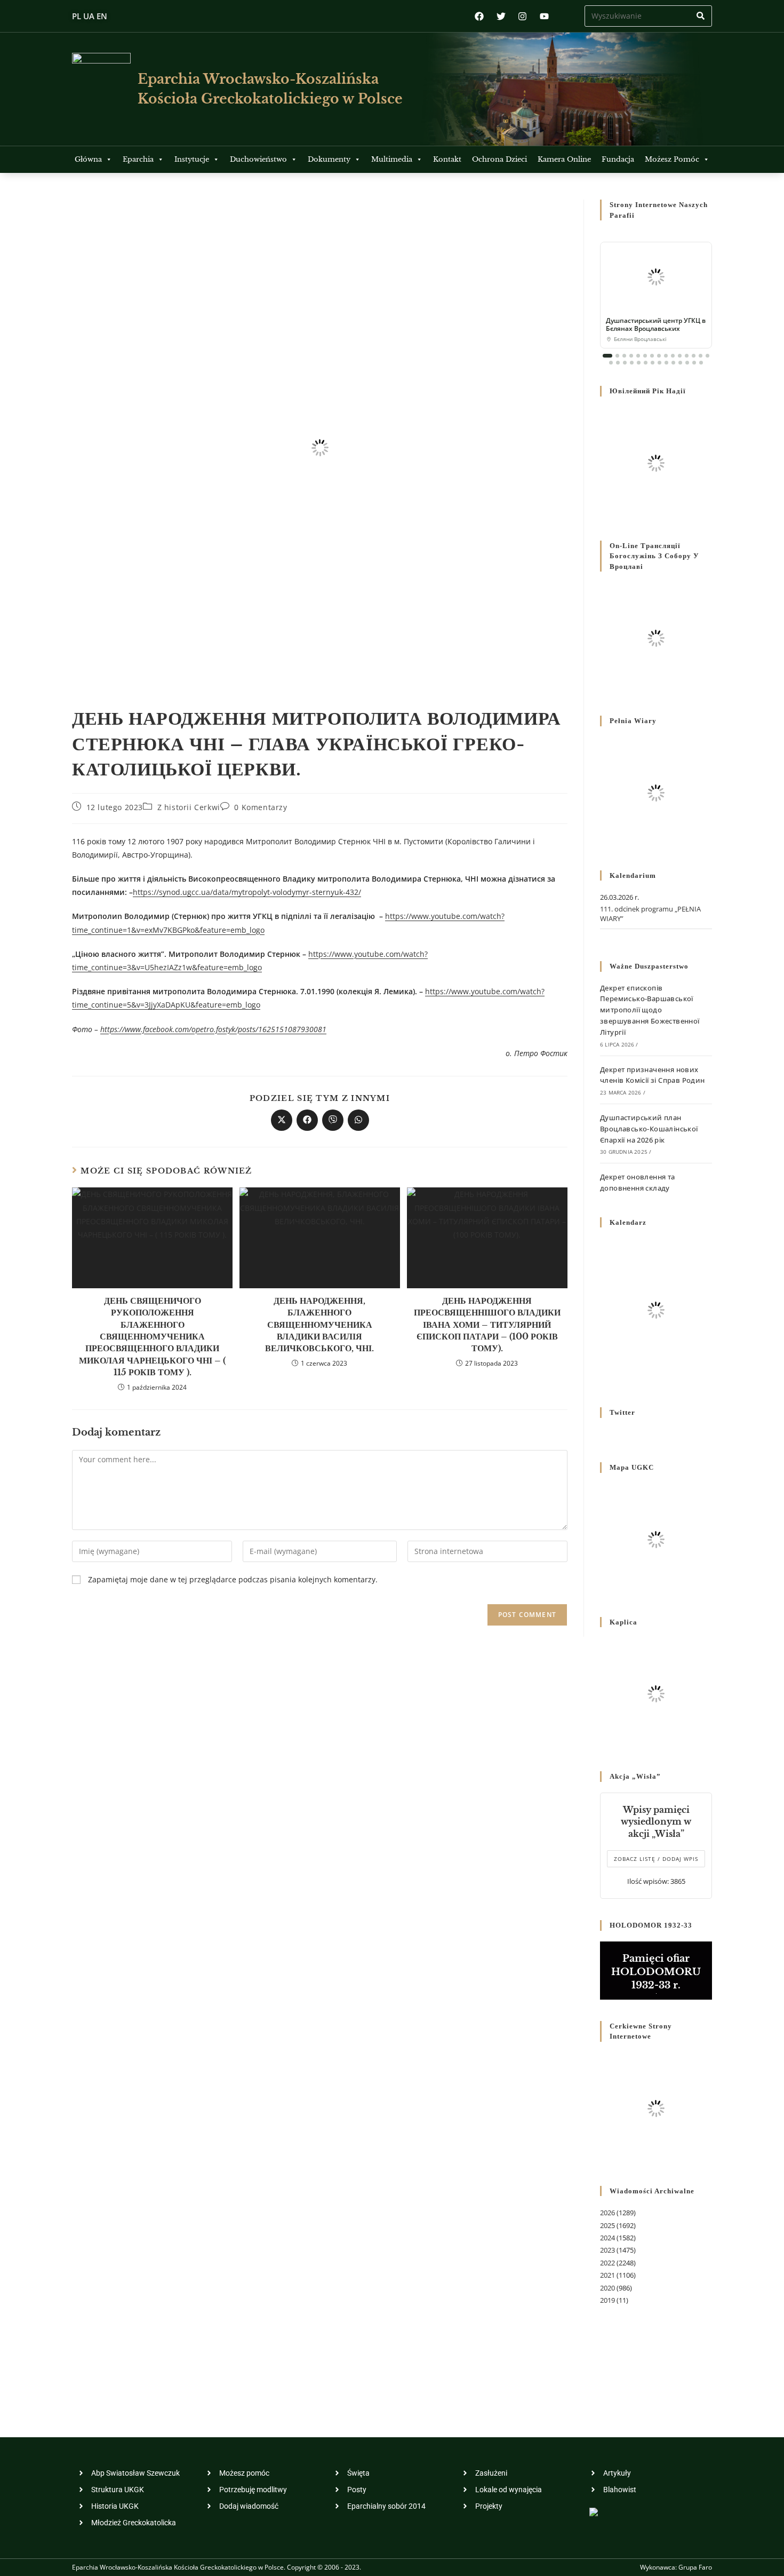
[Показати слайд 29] (701, 363)
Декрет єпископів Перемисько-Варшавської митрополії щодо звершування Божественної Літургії (650, 1010)
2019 (607, 2300)
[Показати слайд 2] (617, 356)
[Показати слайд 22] (653, 363)
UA (89, 16)
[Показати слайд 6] (645, 356)
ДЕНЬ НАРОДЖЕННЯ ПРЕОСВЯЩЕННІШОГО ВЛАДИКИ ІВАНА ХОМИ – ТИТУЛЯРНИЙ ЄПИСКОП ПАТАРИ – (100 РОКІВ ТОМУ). (487, 1325)
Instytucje (192, 159)
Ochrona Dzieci (499, 159)
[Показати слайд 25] (673, 363)
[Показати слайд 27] (687, 363)
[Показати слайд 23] (659, 363)
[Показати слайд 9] (666, 356)
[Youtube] (544, 16)
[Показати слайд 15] (707, 356)
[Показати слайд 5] (638, 356)
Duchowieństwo (258, 159)
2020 (607, 2288)
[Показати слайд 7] (652, 356)
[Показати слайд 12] (687, 356)
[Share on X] (282, 1120)
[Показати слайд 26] (680, 363)
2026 (607, 2213)
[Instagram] (522, 16)
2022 (607, 2263)
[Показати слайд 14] (701, 356)
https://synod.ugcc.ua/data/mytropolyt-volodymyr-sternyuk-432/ (247, 892)
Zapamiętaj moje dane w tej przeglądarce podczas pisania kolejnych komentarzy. (233, 1579)
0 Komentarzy (261, 807)
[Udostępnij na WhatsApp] (358, 1120)
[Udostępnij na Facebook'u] (307, 1120)
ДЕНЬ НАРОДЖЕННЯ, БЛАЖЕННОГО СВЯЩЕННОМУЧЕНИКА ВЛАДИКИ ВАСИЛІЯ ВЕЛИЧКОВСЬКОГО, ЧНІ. (319, 1325)
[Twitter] (501, 16)
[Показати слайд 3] (624, 356)
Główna (88, 159)
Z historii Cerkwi (189, 807)
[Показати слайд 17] (618, 363)
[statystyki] (594, 2511)
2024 (607, 2238)
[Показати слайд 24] (666, 363)
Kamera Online (564, 159)
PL (77, 16)
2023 (607, 2250)
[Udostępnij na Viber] (333, 1120)
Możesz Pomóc (672, 159)
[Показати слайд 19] (632, 363)
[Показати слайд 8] (659, 356)
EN (102, 16)
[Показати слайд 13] (694, 356)
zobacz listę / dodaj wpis (656, 1859)
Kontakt (447, 159)
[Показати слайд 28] (694, 363)
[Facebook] (479, 16)
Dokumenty (329, 159)
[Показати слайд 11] (680, 356)
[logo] (101, 89)
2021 (607, 2275)
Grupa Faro (695, 2567)
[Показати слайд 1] (607, 356)
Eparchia (138, 159)
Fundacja (618, 159)
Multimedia (392, 159)
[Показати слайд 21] (646, 363)
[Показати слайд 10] (673, 356)
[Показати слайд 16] (611, 363)
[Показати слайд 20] (639, 363)
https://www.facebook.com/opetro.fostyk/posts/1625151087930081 (213, 1029)
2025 (607, 2225)
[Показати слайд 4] (631, 356)
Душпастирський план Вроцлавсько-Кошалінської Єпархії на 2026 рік (649, 1129)
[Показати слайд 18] (625, 363)
